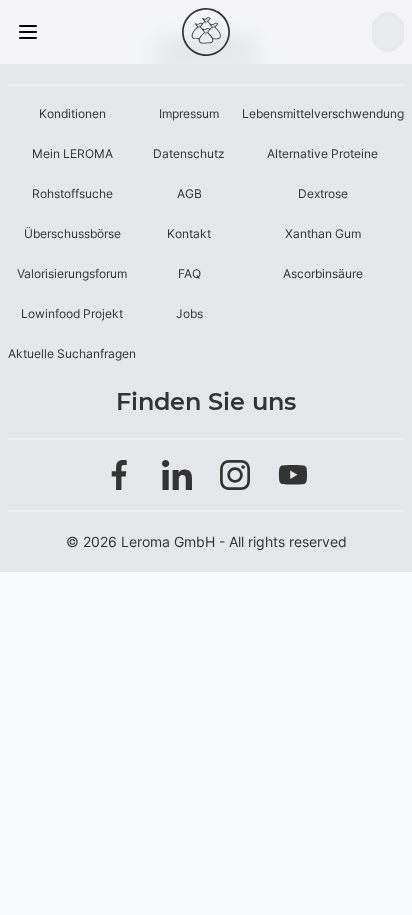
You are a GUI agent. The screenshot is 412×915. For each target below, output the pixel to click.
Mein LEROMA (72, 153)
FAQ (189, 273)
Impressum (189, 113)
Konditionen (72, 113)
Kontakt (189, 233)
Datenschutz (189, 153)
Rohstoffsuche (72, 193)
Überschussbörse (72, 233)
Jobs (189, 313)
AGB (189, 193)
